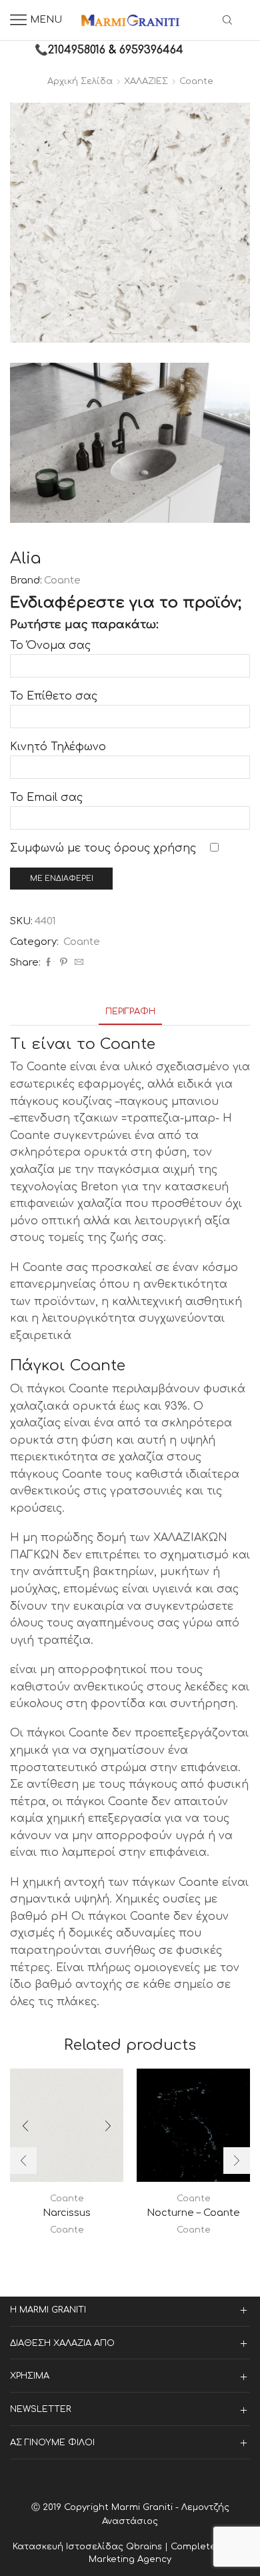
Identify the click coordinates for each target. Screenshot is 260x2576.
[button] (23, 2161)
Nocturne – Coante (193, 2213)
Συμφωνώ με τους (103, 848)
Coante (196, 81)
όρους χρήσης (155, 848)
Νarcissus (67, 2213)
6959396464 (151, 50)
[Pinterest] (64, 963)
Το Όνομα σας (50, 646)
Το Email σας (46, 798)
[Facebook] (48, 963)
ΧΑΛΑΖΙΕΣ (146, 81)
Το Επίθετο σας (54, 696)
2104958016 (77, 50)
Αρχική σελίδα (80, 81)
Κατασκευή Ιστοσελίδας (69, 2547)
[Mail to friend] (77, 963)
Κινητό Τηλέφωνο (58, 747)
